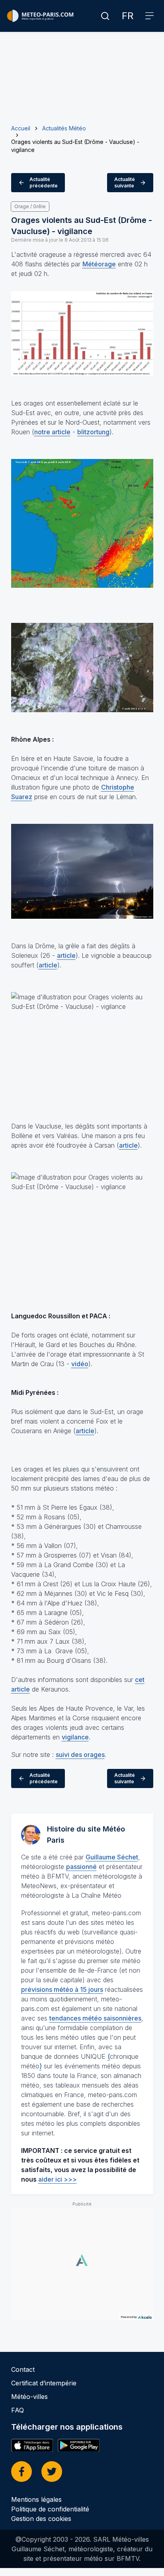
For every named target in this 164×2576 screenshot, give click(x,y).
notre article (52, 432)
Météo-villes (29, 2397)
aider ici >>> (58, 2179)
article (66, 955)
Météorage (99, 264)
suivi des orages (80, 1755)
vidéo (80, 1364)
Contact (23, 2369)
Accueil (21, 128)
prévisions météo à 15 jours (62, 1989)
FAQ (18, 2410)
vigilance (75, 1737)
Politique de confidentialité (50, 2509)
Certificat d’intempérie (44, 2383)
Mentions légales (36, 2499)
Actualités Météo (64, 128)
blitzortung (93, 432)
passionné (81, 1867)
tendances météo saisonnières (95, 2018)
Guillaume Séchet (112, 1857)
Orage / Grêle (30, 206)
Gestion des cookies (41, 2519)
